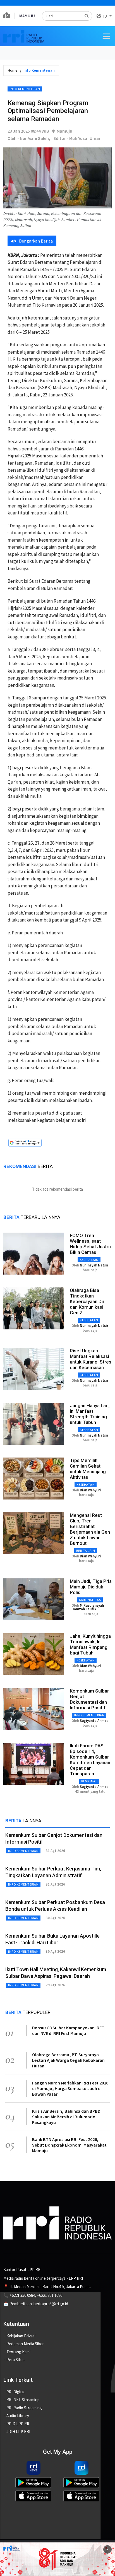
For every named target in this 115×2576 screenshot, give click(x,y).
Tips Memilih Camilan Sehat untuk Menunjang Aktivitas (88, 1469)
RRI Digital (15, 2392)
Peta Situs (15, 2360)
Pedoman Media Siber (25, 2344)
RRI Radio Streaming (24, 2408)
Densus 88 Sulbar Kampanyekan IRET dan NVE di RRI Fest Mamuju (68, 2030)
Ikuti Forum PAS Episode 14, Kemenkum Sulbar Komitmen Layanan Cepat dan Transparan (90, 1760)
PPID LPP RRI (18, 2424)
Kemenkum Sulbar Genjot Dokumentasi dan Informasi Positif (89, 1699)
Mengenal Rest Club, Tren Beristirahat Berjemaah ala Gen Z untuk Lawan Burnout (90, 1529)
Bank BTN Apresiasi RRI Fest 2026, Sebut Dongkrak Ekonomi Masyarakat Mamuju (69, 2145)
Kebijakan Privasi (21, 2336)
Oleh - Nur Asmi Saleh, (29, 138)
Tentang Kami (18, 2352)
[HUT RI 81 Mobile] (57, 2559)
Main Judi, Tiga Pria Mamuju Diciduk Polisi (91, 1587)
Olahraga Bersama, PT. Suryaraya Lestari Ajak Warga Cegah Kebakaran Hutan (68, 2060)
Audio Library (18, 2416)
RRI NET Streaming (23, 2400)
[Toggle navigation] (106, 36)
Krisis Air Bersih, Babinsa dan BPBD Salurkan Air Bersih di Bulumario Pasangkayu (66, 2117)
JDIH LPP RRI (18, 2432)
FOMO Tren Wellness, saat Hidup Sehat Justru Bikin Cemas (90, 1244)
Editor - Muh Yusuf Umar (77, 138)
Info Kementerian (25, 89)
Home (12, 70)
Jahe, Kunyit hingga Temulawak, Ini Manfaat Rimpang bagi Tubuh (90, 1644)
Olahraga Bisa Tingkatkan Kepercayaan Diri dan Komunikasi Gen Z (88, 1301)
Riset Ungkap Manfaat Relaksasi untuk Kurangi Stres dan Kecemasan (91, 1359)
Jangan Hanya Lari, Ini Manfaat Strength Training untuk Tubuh (90, 1414)
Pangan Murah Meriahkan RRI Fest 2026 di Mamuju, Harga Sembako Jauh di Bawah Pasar (70, 2088)
